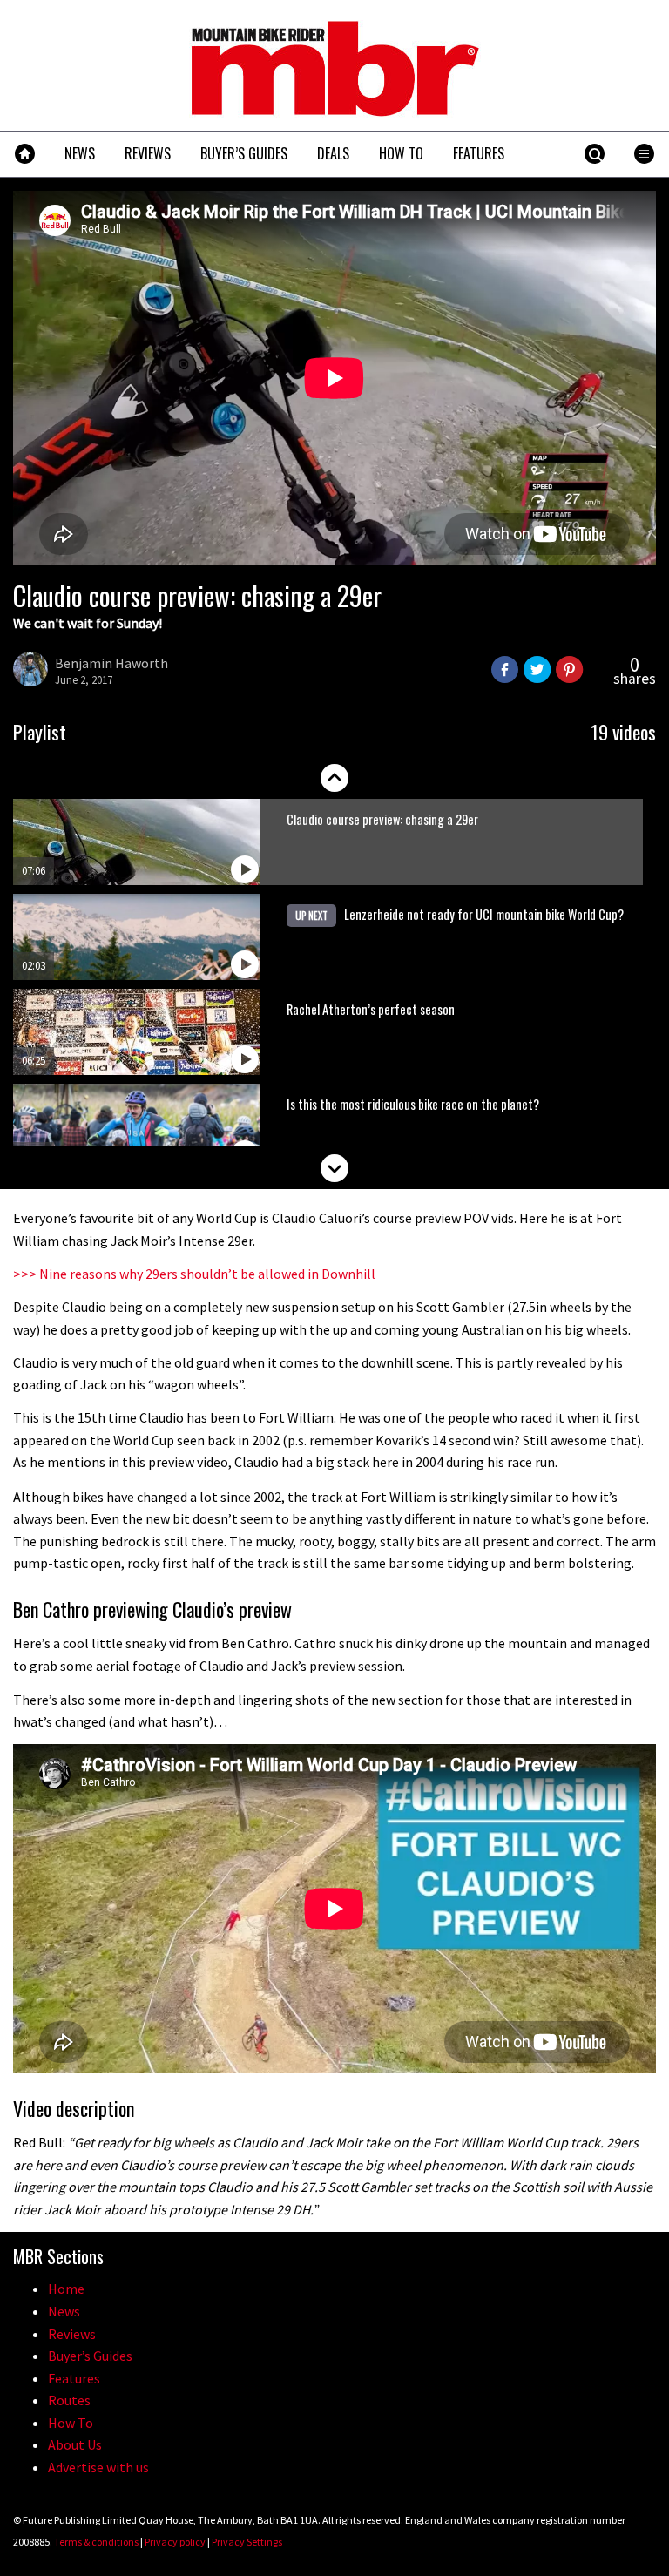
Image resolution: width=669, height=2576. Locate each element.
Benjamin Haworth (111, 663)
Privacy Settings (247, 2542)
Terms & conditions (96, 2542)
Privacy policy (175, 2542)
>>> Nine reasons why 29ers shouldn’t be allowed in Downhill (194, 1274)
